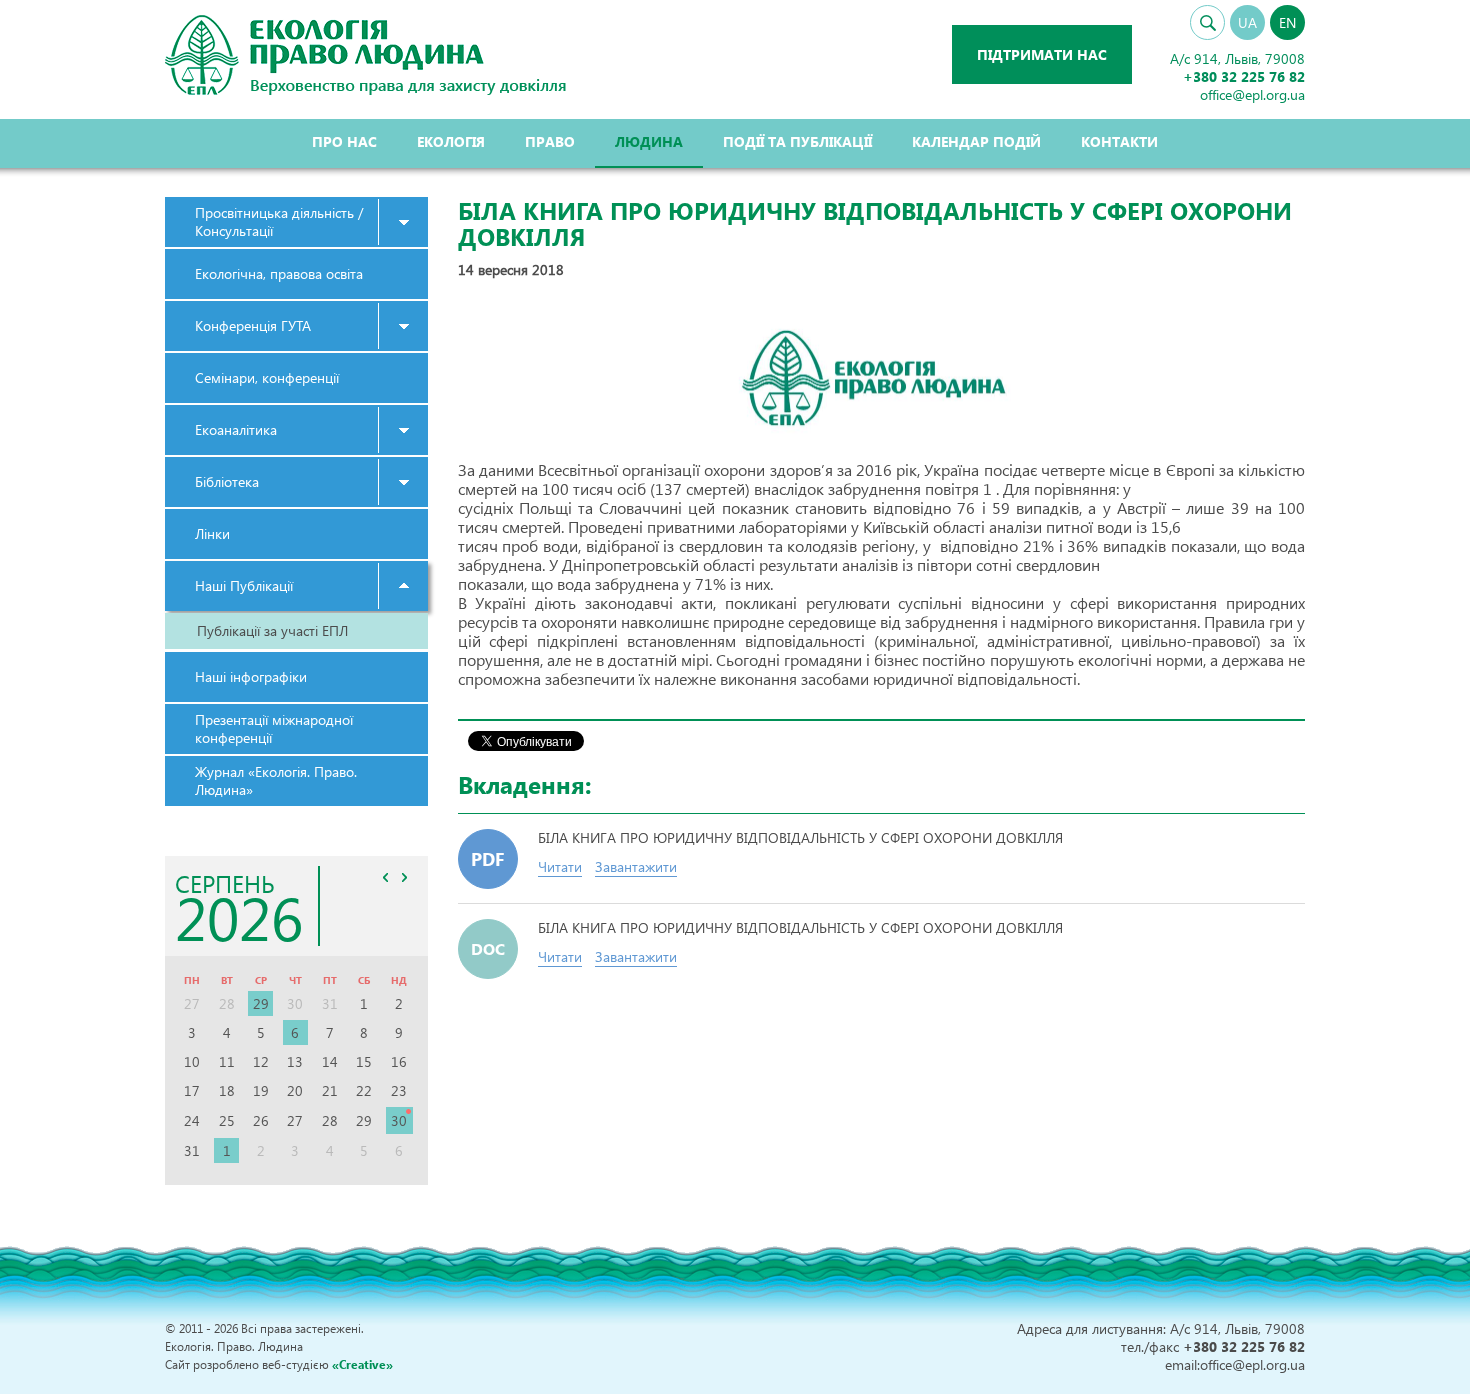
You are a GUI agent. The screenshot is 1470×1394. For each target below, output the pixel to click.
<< (386, 877)
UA (1247, 22)
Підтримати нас (1042, 54)
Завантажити (636, 866)
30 (399, 1120)
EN (1287, 22)
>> (405, 877)
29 (261, 1003)
